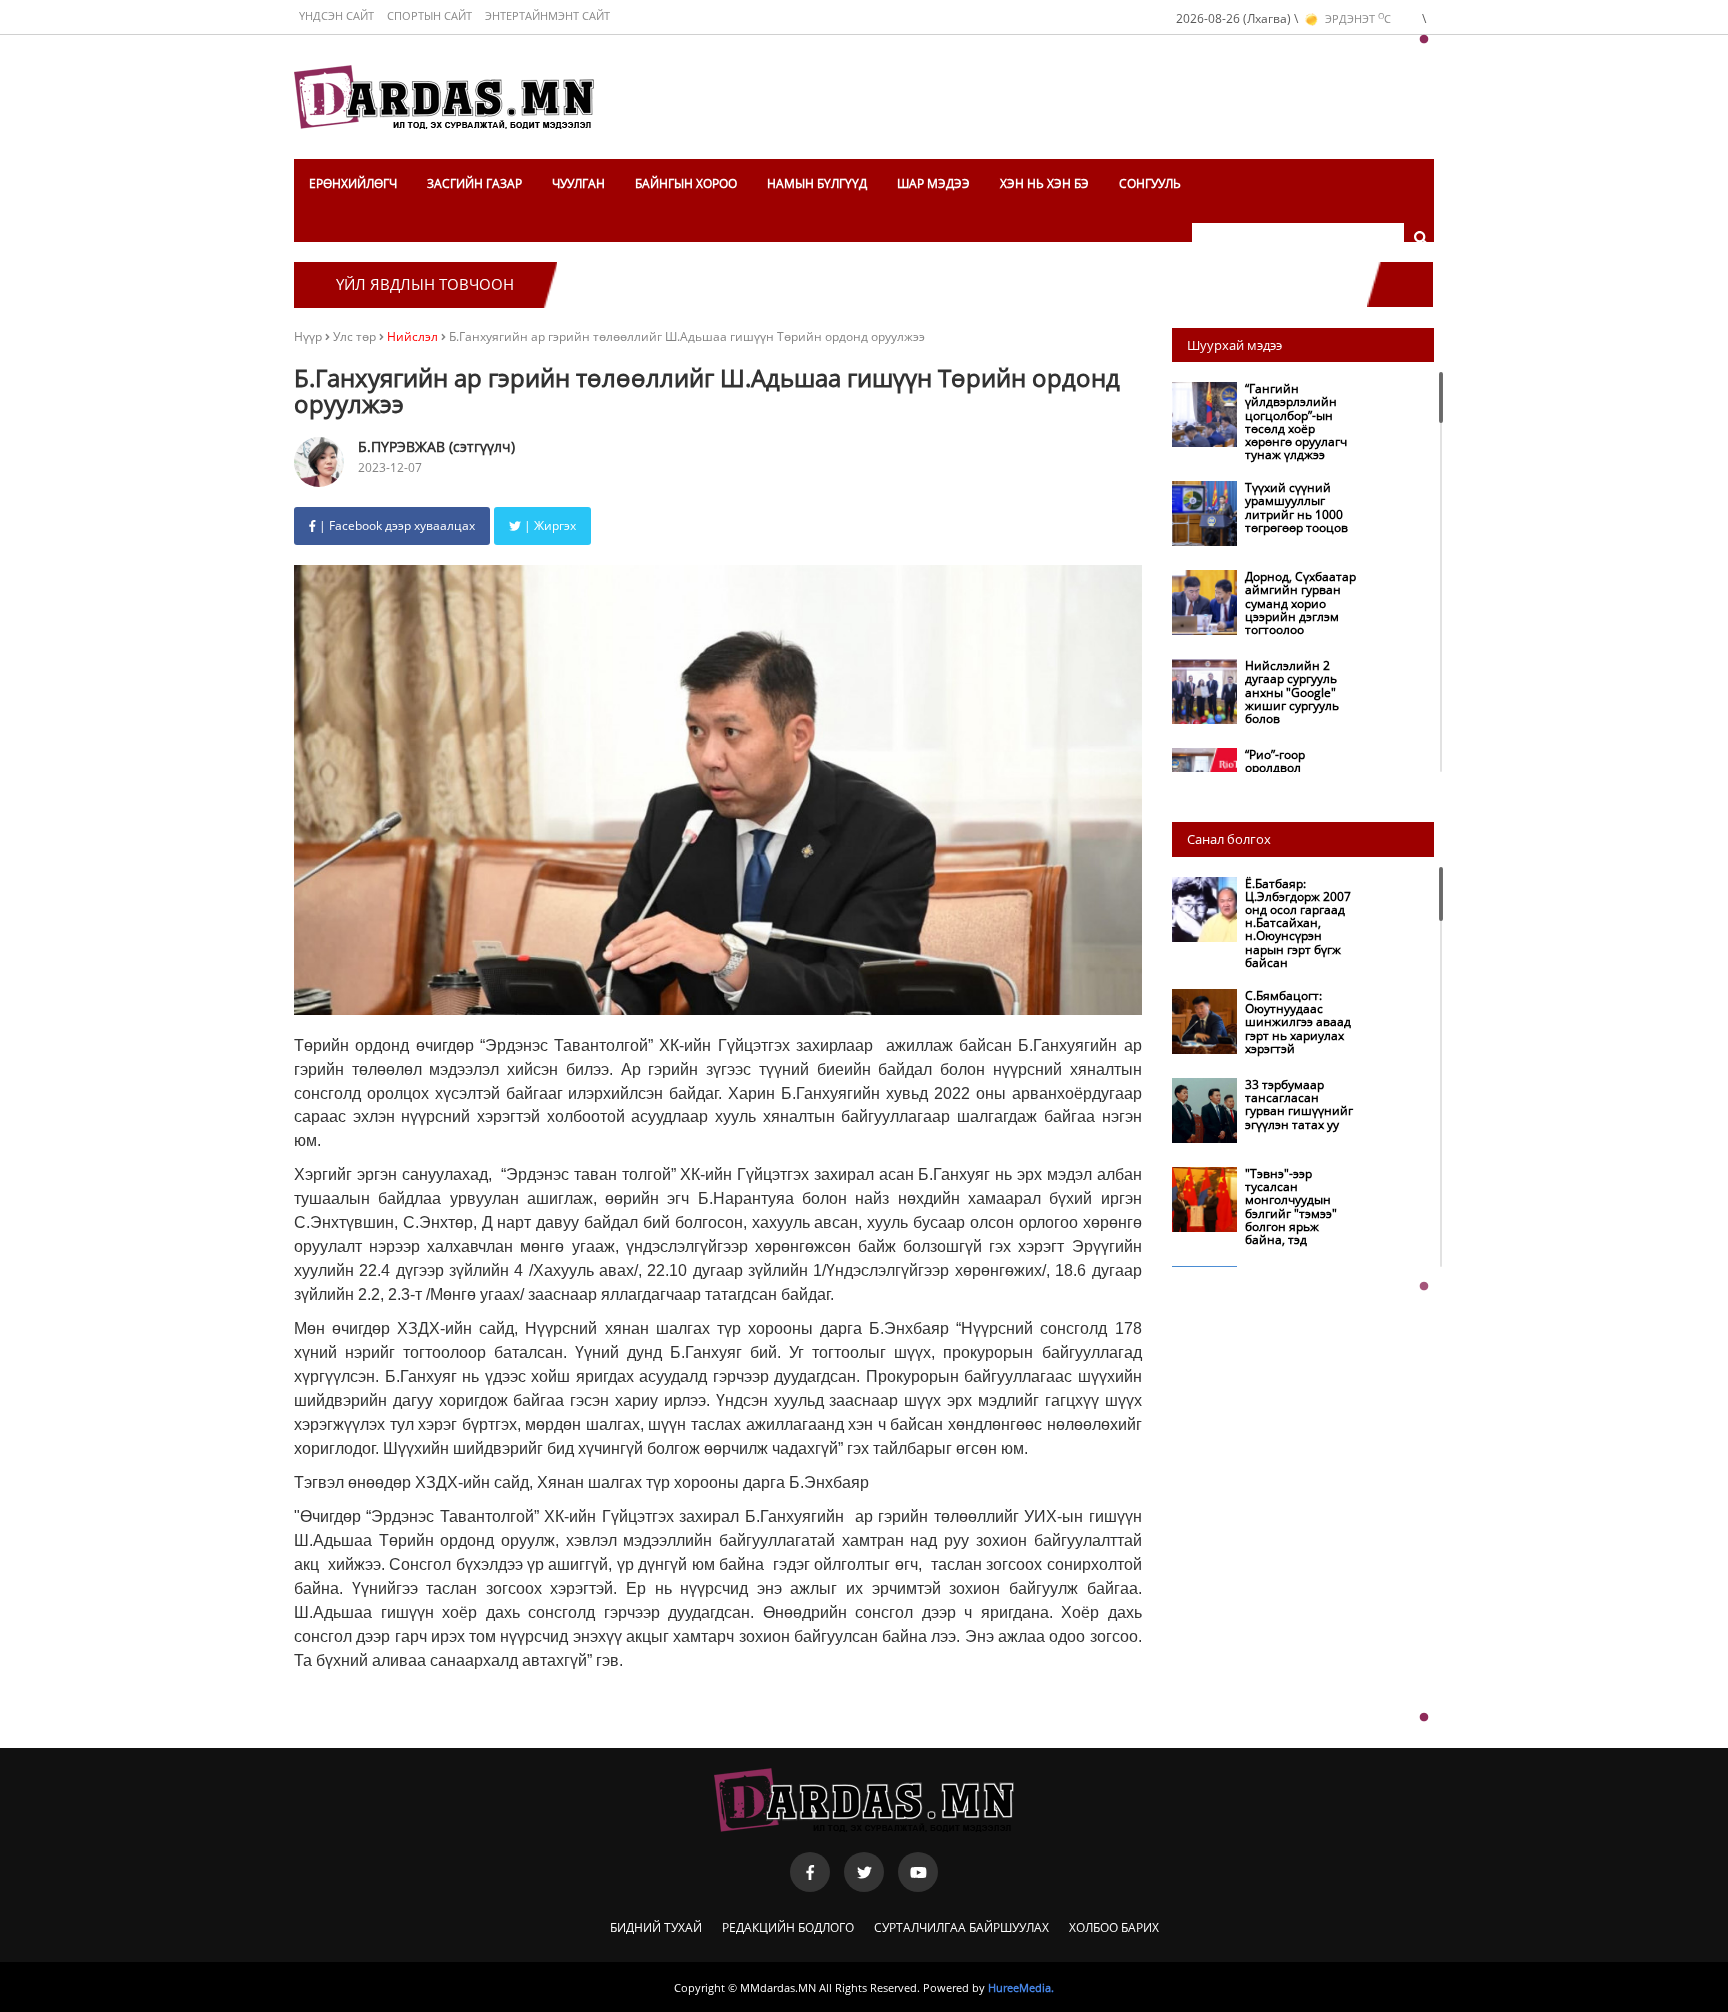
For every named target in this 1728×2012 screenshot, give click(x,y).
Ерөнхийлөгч (353, 183)
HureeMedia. (1021, 1987)
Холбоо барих (1114, 1927)
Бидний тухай (656, 1927)
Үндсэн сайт (336, 15)
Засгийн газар (474, 183)
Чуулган (578, 183)
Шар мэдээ (933, 183)
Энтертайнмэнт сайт (547, 15)
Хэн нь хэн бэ (1044, 183)
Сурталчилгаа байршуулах (961, 1927)
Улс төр (356, 336)
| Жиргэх (548, 525)
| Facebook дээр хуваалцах (395, 525)
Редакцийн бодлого (788, 1927)
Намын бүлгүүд (817, 183)
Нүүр (308, 336)
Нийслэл (412, 336)
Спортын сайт (429, 15)
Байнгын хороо (686, 183)
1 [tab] (1424, 40)
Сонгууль (1150, 183)
